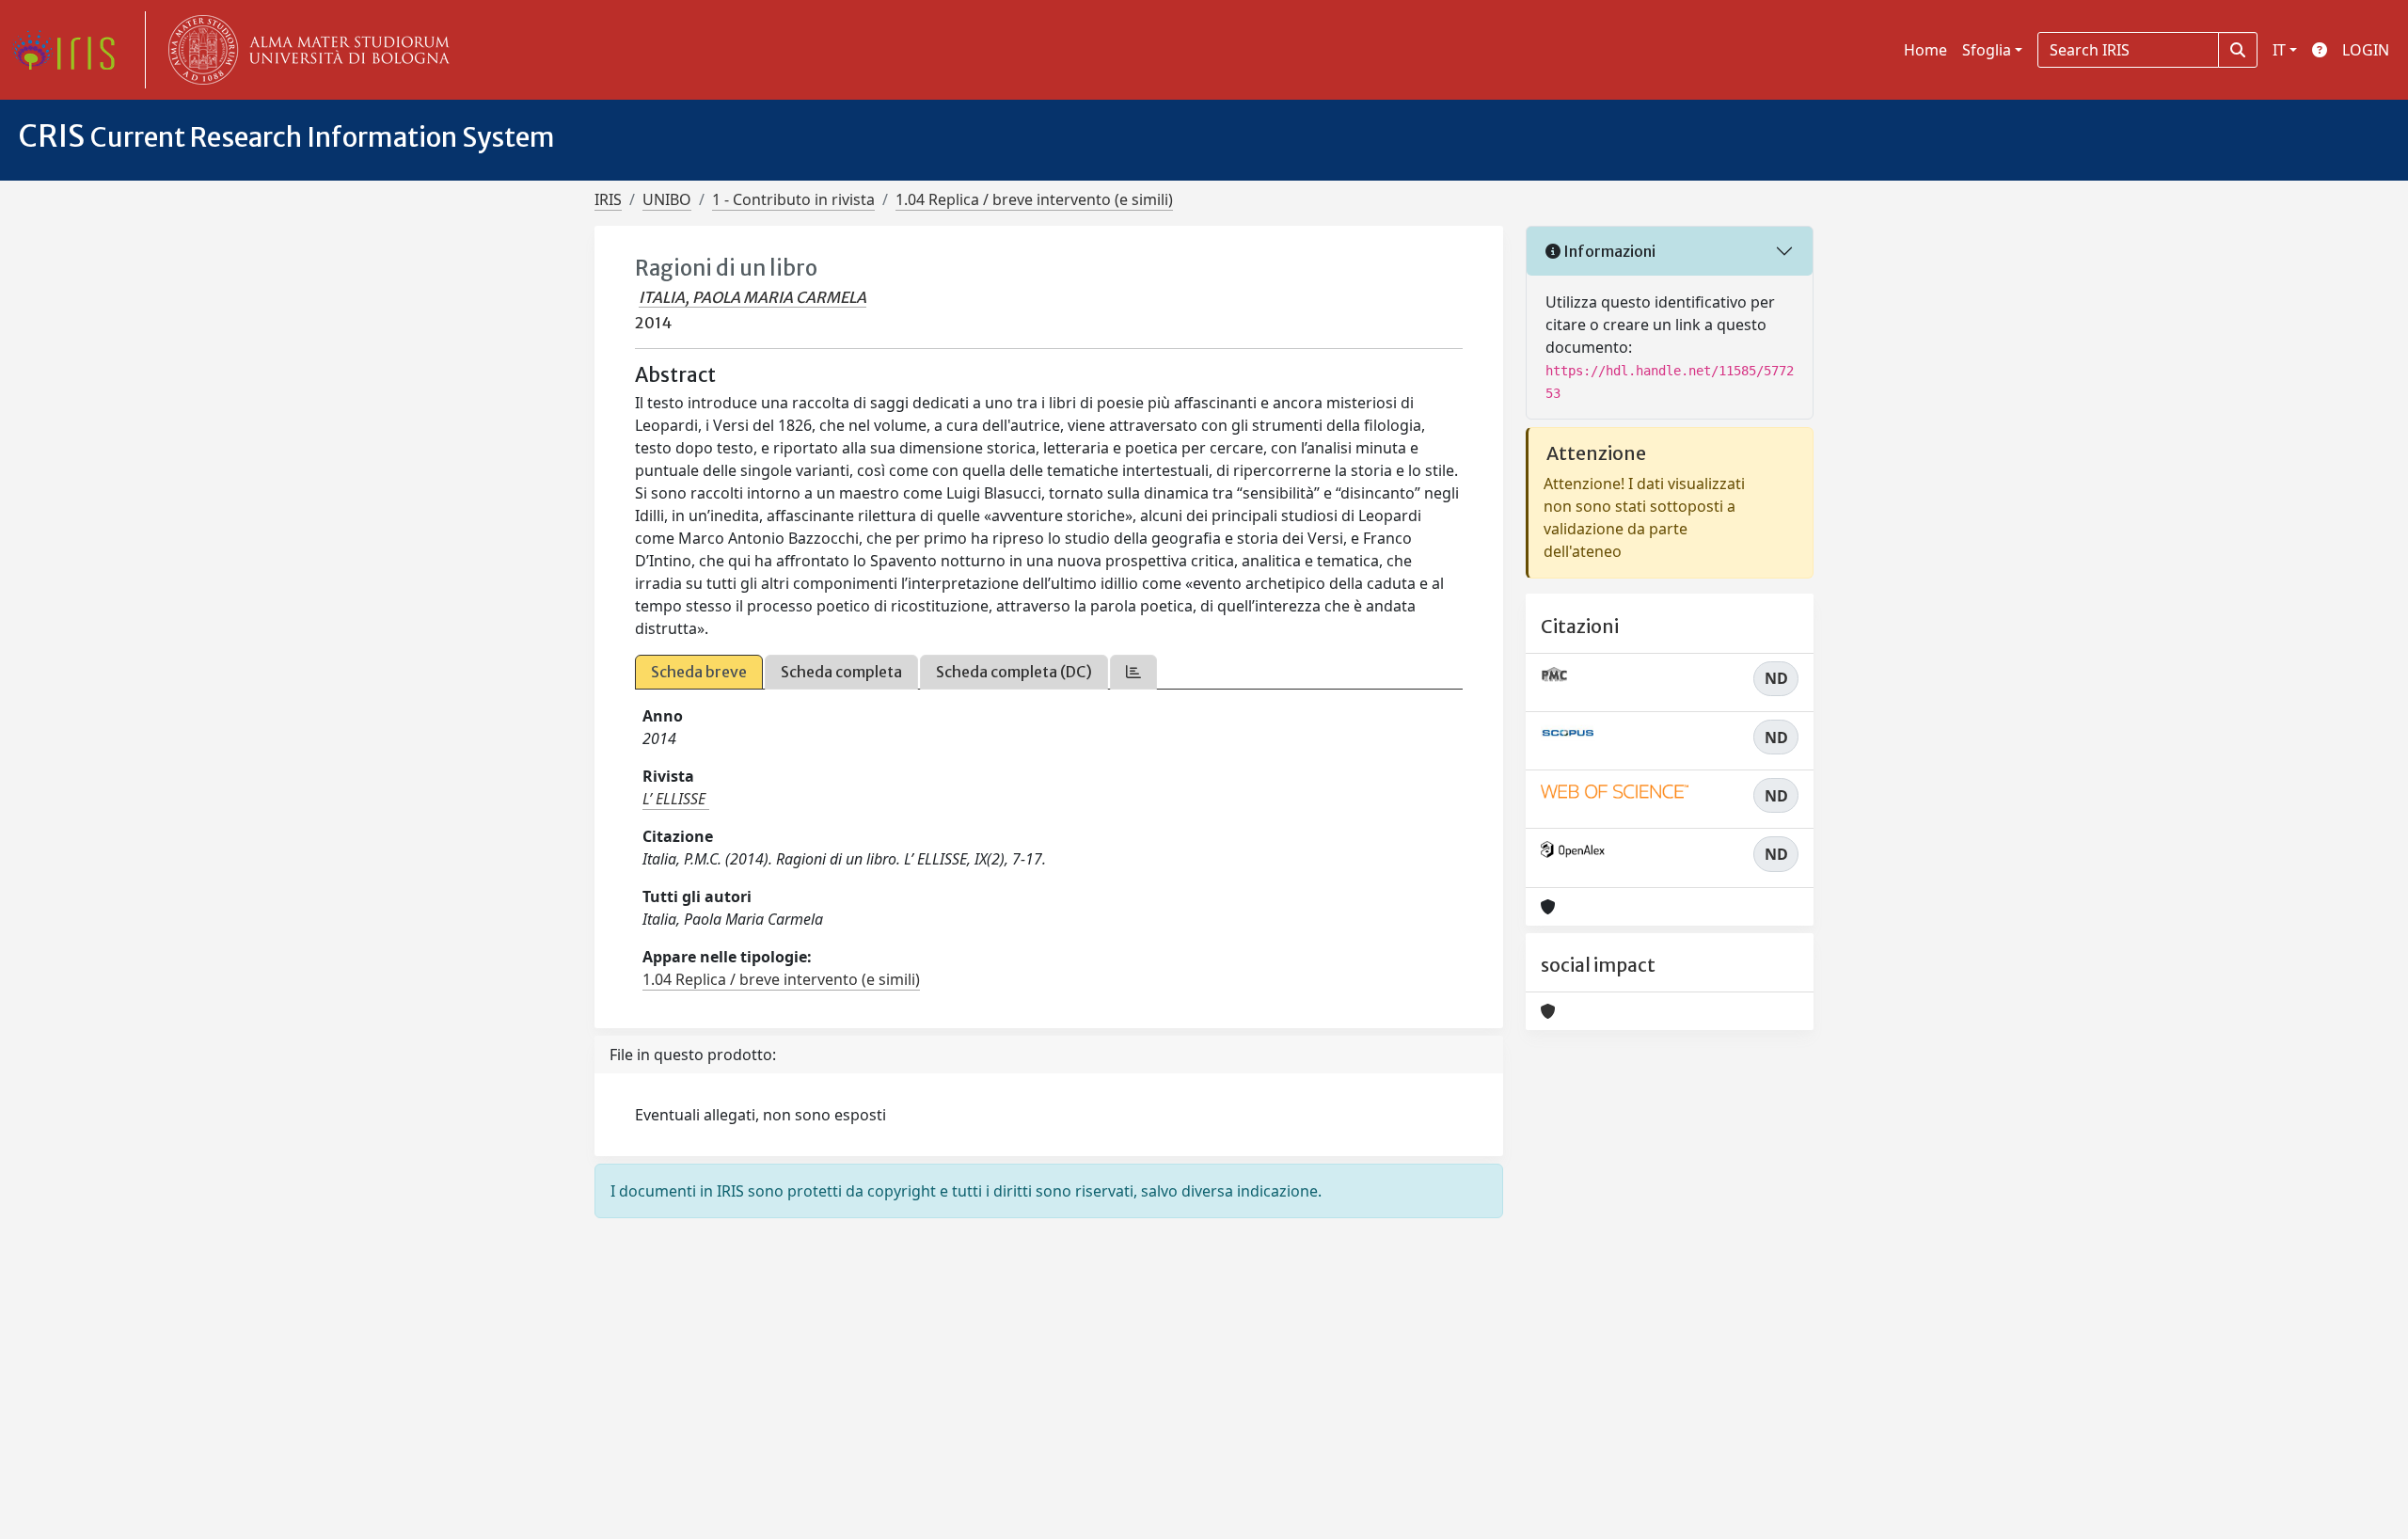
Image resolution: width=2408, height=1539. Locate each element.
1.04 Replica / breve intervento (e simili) (1034, 199)
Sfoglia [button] (1987, 50)
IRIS (608, 199)
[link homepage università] (305, 50)
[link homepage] (71, 50)
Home (1925, 50)
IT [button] (2279, 50)
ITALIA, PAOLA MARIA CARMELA (752, 297)
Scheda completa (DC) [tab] (1014, 672)
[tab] (1133, 672)
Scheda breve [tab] (699, 672)
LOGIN (2366, 50)
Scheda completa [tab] (841, 672)
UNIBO (667, 199)
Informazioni (1608, 251)
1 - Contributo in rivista (793, 199)
